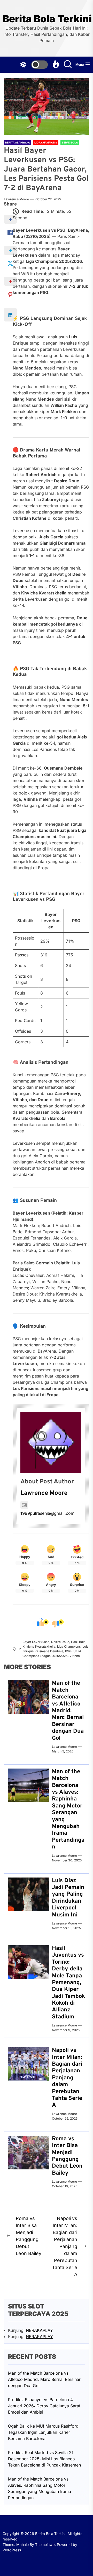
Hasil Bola (78, 1642)
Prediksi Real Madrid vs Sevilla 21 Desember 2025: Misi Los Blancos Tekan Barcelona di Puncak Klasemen (44, 2459)
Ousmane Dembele (49, 1651)
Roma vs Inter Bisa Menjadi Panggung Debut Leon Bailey (67, 2156)
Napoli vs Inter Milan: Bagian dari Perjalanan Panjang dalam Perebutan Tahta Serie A (67, 2078)
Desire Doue (60, 1642)
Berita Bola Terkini (47, 19)
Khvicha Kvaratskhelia (39, 1646)
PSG (68, 1651)
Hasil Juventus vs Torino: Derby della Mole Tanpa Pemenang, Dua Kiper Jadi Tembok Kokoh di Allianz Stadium (68, 1983)
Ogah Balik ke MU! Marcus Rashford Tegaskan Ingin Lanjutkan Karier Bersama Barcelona (43, 2432)
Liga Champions (69, 1646)
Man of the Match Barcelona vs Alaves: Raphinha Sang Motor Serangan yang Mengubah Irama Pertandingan (68, 1809)
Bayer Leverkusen (36, 1642)
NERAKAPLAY (39, 2330)
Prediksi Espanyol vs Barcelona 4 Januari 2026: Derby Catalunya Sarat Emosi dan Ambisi (44, 2406)
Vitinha (75, 1656)
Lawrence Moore (16, 199)
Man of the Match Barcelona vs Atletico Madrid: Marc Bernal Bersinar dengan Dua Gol (68, 1711)
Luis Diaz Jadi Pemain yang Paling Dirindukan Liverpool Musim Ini (68, 1898)
